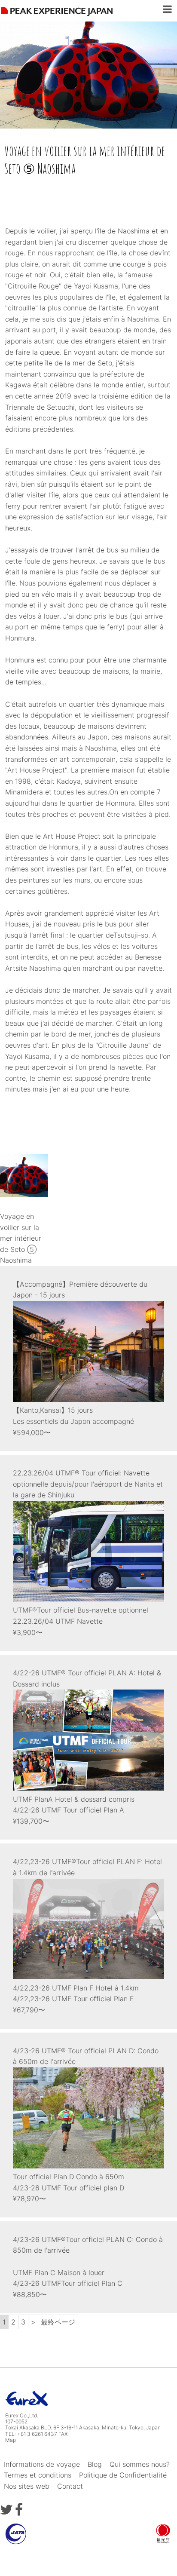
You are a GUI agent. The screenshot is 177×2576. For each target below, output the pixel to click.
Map (11, 2440)
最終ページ (58, 2322)
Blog (95, 2464)
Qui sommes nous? (140, 2464)
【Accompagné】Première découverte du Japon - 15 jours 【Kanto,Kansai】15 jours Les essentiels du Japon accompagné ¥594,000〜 (80, 1358)
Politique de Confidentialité (123, 2475)
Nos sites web (27, 2486)
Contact (70, 2486)
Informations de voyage (42, 2464)
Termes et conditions (38, 2475)
